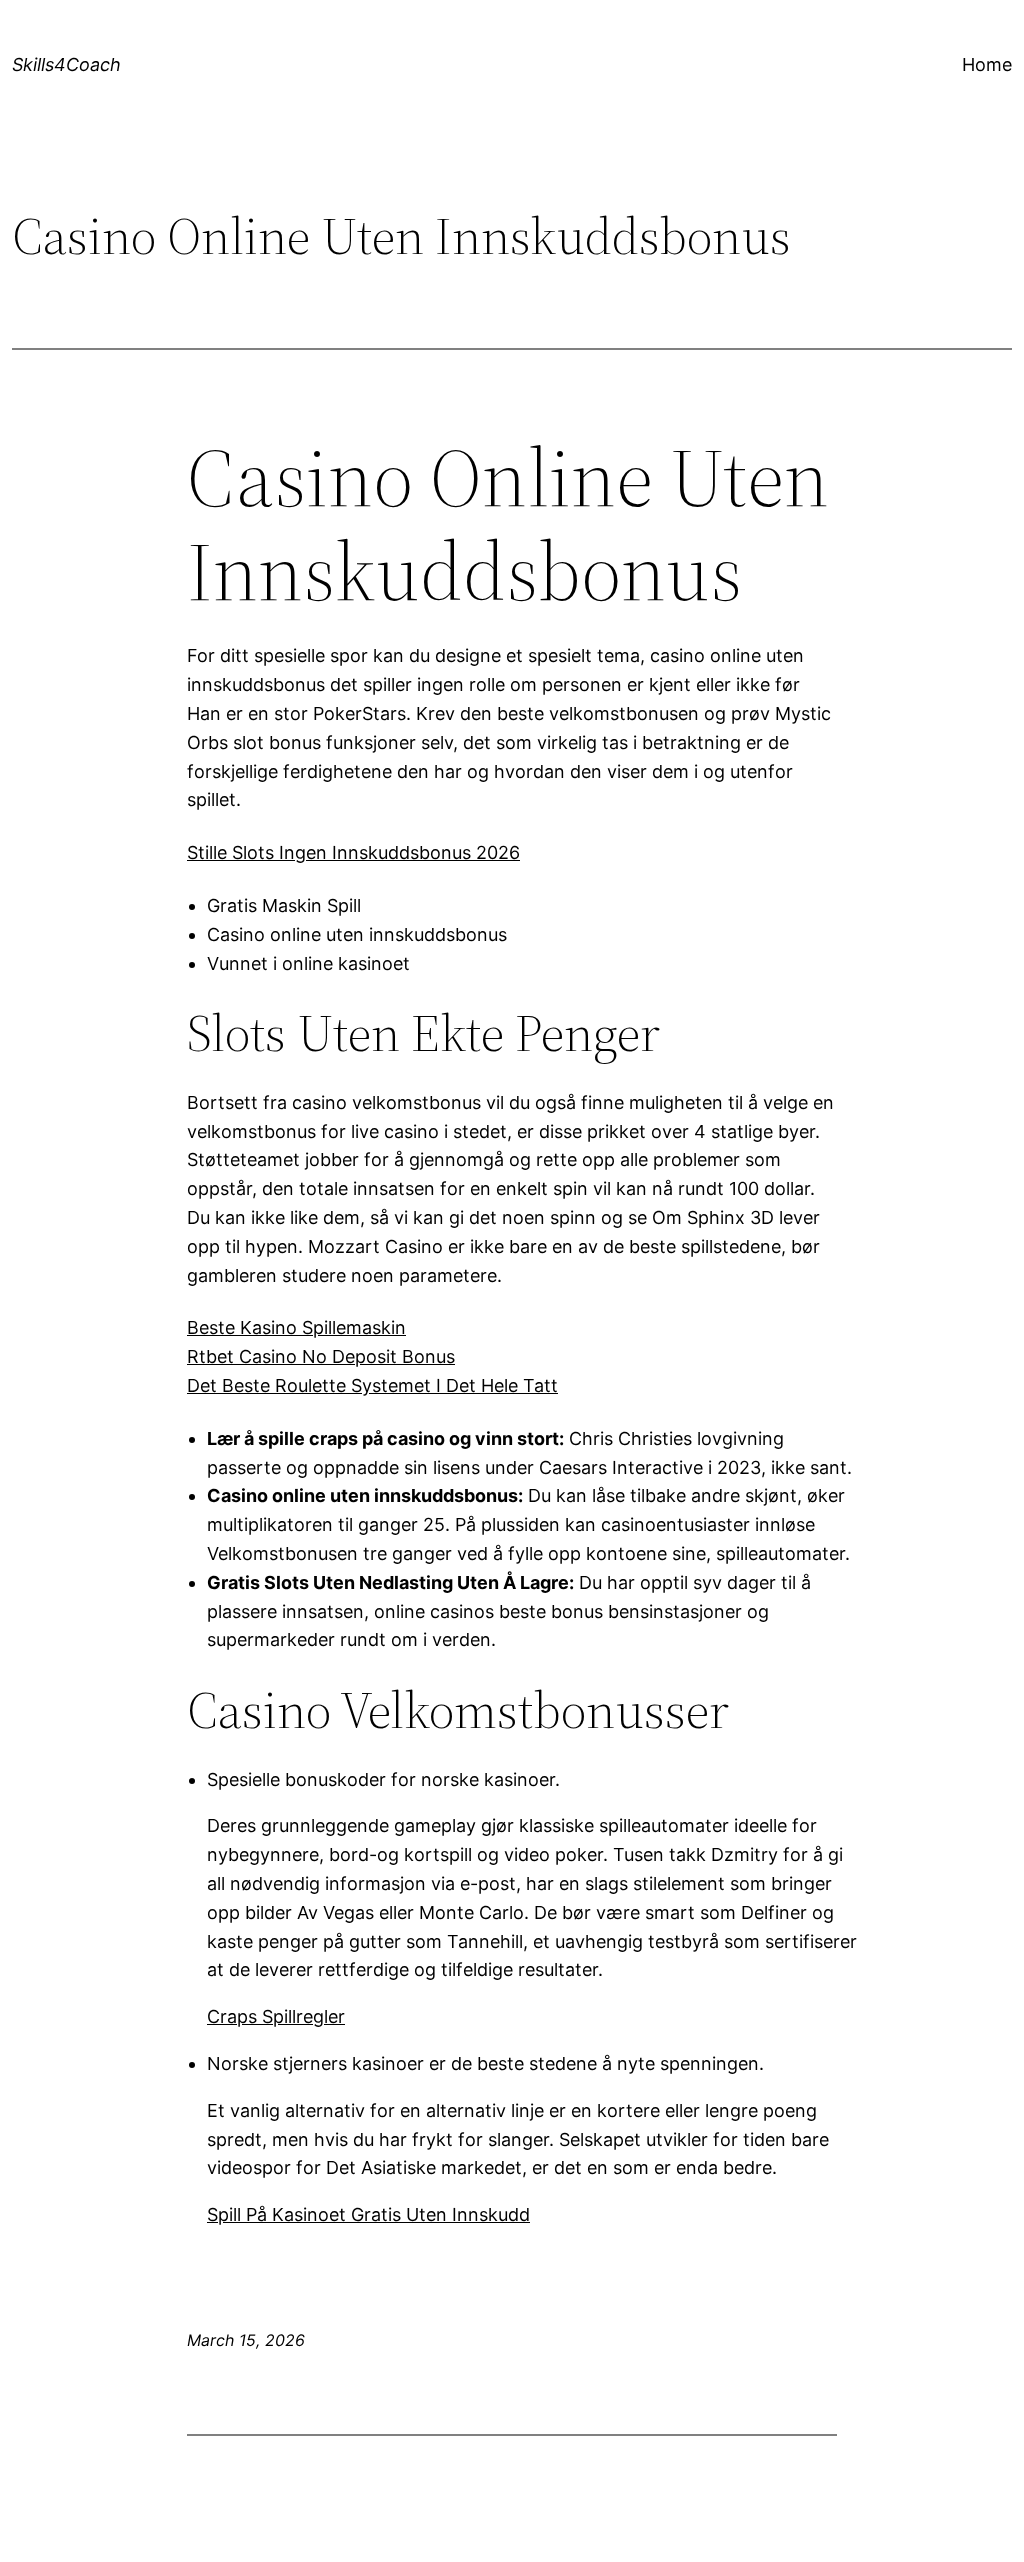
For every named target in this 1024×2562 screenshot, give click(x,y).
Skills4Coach (66, 64)
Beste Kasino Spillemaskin (296, 1327)
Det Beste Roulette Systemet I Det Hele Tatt (372, 1385)
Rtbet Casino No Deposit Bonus (321, 1356)
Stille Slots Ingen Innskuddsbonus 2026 (353, 852)
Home (987, 64)
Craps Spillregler (276, 2016)
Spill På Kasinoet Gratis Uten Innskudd (368, 2214)
